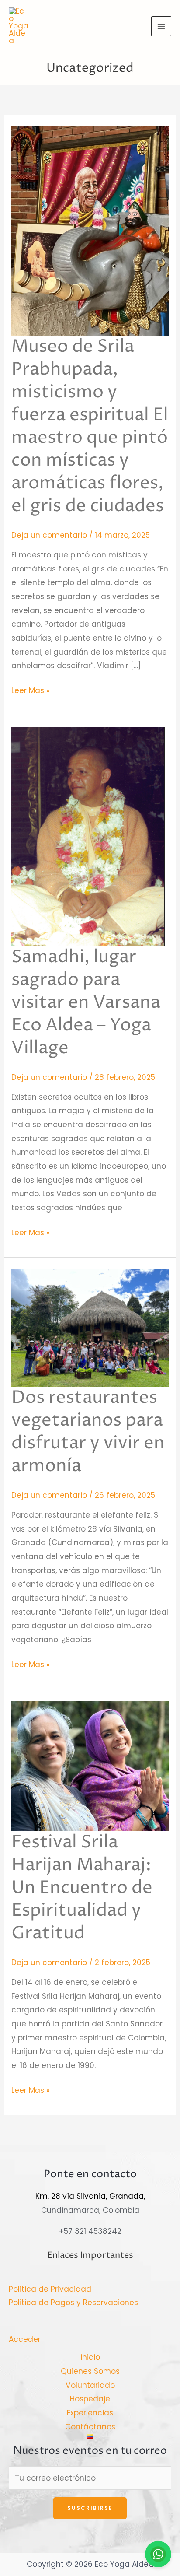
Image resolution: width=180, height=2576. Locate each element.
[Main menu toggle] (161, 26)
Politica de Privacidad (50, 2289)
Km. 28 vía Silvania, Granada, (90, 2196)
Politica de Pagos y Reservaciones (73, 2303)
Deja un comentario (49, 535)
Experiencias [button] (90, 2413)
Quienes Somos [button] (90, 2371)
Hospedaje (90, 2399)
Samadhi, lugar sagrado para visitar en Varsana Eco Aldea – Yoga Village (86, 1003)
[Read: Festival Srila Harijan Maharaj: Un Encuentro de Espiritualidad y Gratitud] (90, 1766)
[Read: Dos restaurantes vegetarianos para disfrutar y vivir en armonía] (90, 1327)
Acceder (25, 2339)
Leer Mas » (31, 690)
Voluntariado (90, 2385)
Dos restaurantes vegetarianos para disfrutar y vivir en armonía (88, 1432)
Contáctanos (90, 2427)
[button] (90, 2436)
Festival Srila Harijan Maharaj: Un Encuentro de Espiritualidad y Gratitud (82, 1888)
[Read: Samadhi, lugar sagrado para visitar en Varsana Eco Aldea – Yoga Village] (88, 836)
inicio (90, 2357)
